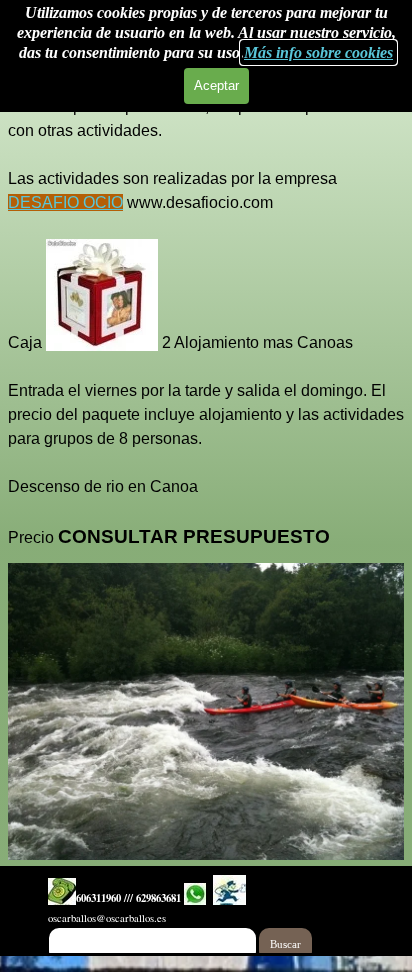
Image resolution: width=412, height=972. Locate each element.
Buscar (285, 944)
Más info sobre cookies (318, 52)
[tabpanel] (206, 311)
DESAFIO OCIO (65, 202)
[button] (62, 892)
